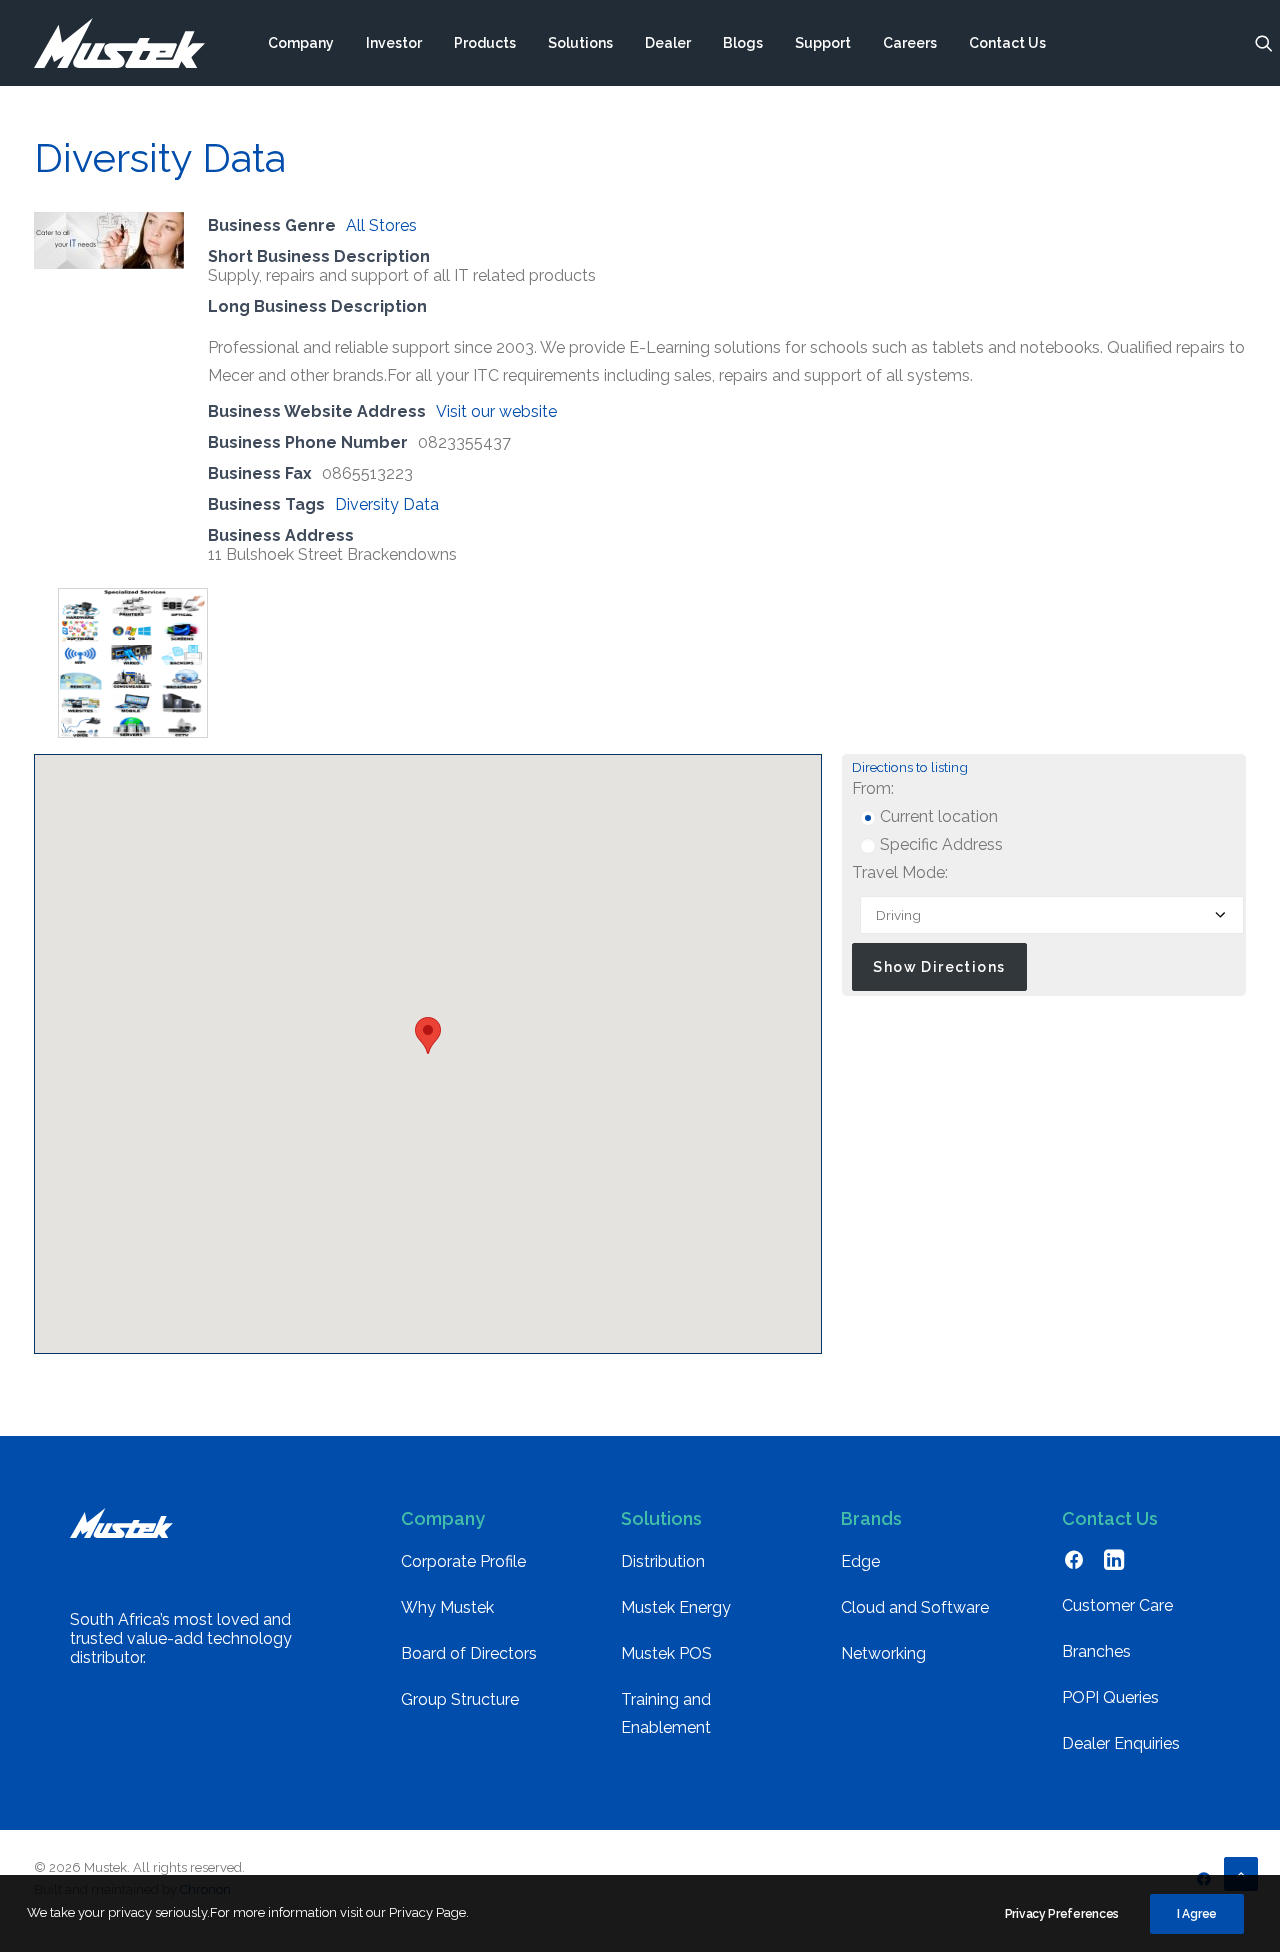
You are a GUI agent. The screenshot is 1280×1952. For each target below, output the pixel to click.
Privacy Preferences (1062, 1914)
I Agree (1197, 1914)
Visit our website (496, 411)
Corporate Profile (463, 1561)
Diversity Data (387, 504)
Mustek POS (666, 1653)
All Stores (381, 225)
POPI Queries (1110, 1697)
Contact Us (1007, 43)
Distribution (663, 1561)
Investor (394, 43)
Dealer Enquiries (1121, 1743)
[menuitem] (301, 43)
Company (301, 43)
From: (873, 788)
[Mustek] (119, 43)
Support (823, 43)
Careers (910, 43)
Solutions (580, 43)
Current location (937, 816)
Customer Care (1117, 1605)
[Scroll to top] (1241, 1872)
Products (485, 43)
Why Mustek (447, 1607)
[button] (1264, 43)
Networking (883, 1653)
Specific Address (939, 844)
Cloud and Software (915, 1607)
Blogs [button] (743, 43)
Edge (860, 1561)
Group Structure (460, 1699)
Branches (1096, 1651)
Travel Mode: (900, 872)
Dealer (668, 43)
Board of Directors (469, 1653)
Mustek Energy (676, 1607)
